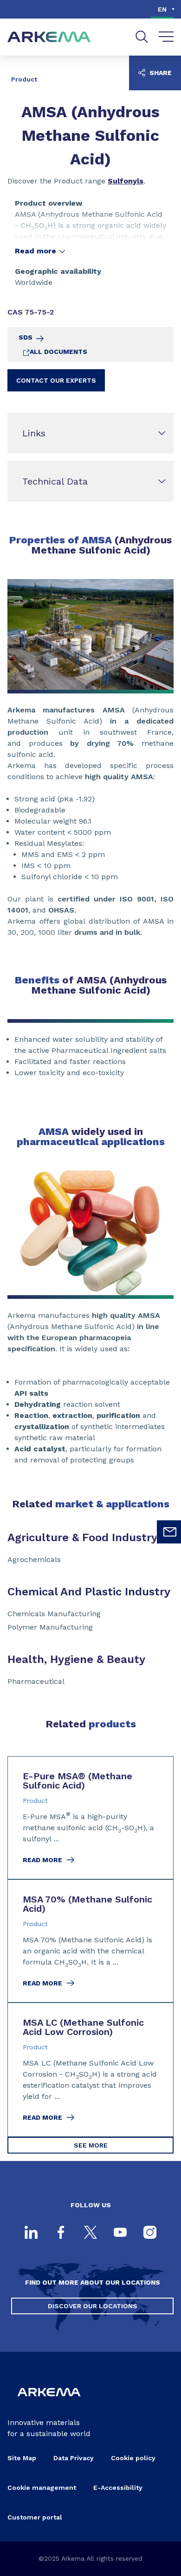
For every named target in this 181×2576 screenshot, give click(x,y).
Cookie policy (133, 2458)
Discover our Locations (93, 2306)
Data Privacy (74, 2458)
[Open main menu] (166, 37)
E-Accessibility (118, 2488)
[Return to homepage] (49, 37)
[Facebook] (61, 2233)
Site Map (22, 2458)
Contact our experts (56, 380)
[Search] (142, 37)
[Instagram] (150, 2233)
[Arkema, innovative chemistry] (49, 2402)
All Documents (58, 352)
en (162, 9)
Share (160, 73)
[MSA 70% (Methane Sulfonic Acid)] (90, 1941)
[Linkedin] (31, 2233)
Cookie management (42, 2488)
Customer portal (35, 2517)
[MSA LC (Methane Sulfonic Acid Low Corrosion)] (90, 2070)
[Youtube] (120, 2233)
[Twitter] (90, 2233)
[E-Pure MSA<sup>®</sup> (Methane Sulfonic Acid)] (90, 1818)
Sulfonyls (126, 181)
